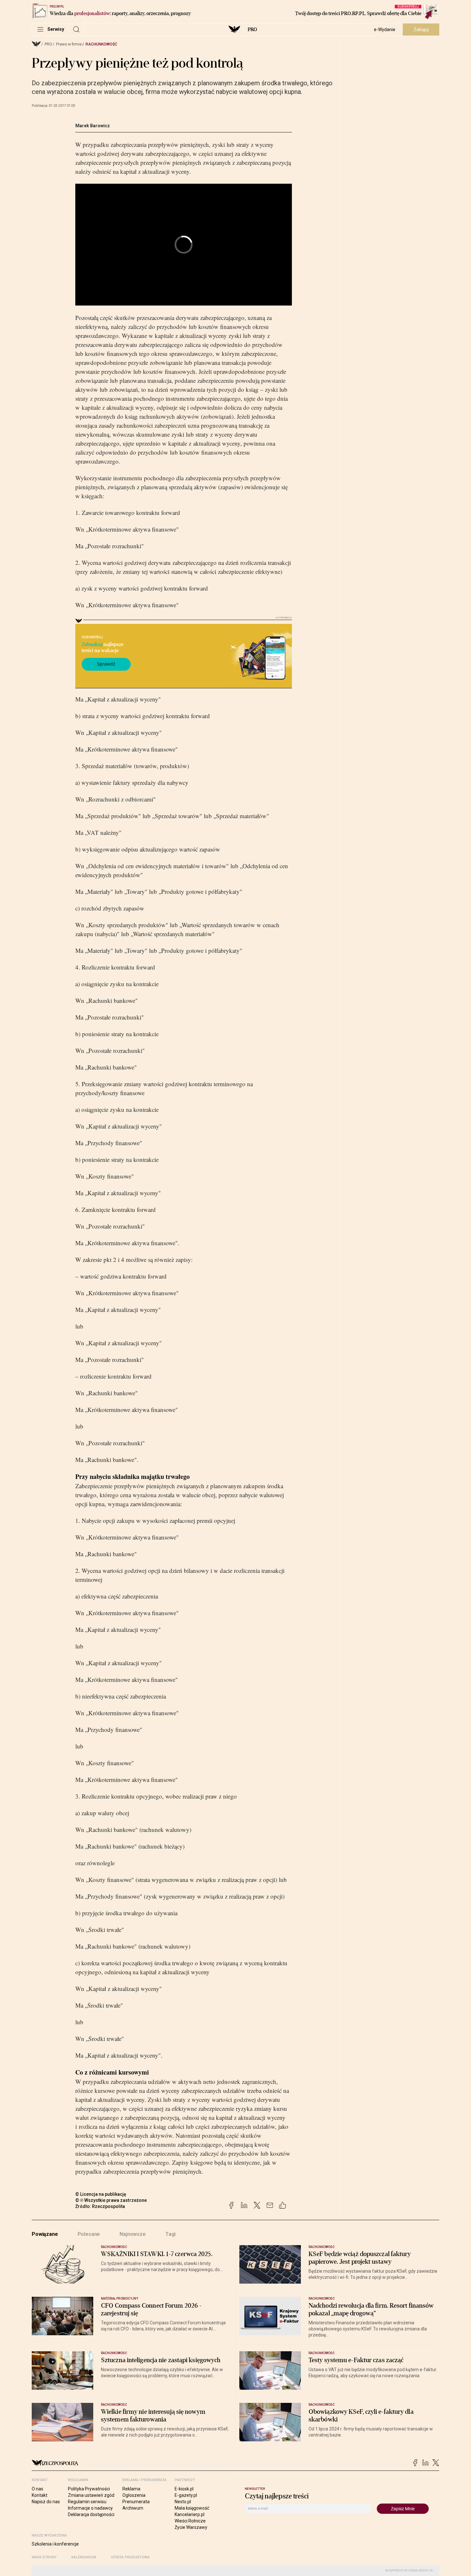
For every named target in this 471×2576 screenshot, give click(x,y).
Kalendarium (84, 2557)
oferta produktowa (130, 2557)
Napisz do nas (46, 2502)
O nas (37, 2489)
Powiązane (45, 2234)
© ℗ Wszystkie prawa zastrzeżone (111, 2200)
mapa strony (44, 2557)
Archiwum (133, 2508)
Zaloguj (421, 29)
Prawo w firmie (69, 44)
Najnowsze (133, 2234)
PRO (252, 29)
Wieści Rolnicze (190, 2521)
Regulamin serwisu (87, 2502)
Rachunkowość (101, 44)
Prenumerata (136, 2502)
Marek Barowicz (93, 126)
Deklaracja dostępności (91, 2514)
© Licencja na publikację (101, 2194)
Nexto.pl (183, 2502)
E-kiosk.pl (184, 2489)
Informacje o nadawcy (90, 2508)
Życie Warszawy (191, 2527)
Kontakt (40, 2495)
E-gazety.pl (186, 2495)
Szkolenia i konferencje (55, 2544)
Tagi (170, 2234)
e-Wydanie (385, 29)
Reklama (131, 2489)
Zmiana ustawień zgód (91, 2495)
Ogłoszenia (134, 2495)
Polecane (89, 2234)
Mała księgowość (192, 2508)
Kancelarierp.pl (190, 2514)
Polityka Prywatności (89, 2489)
